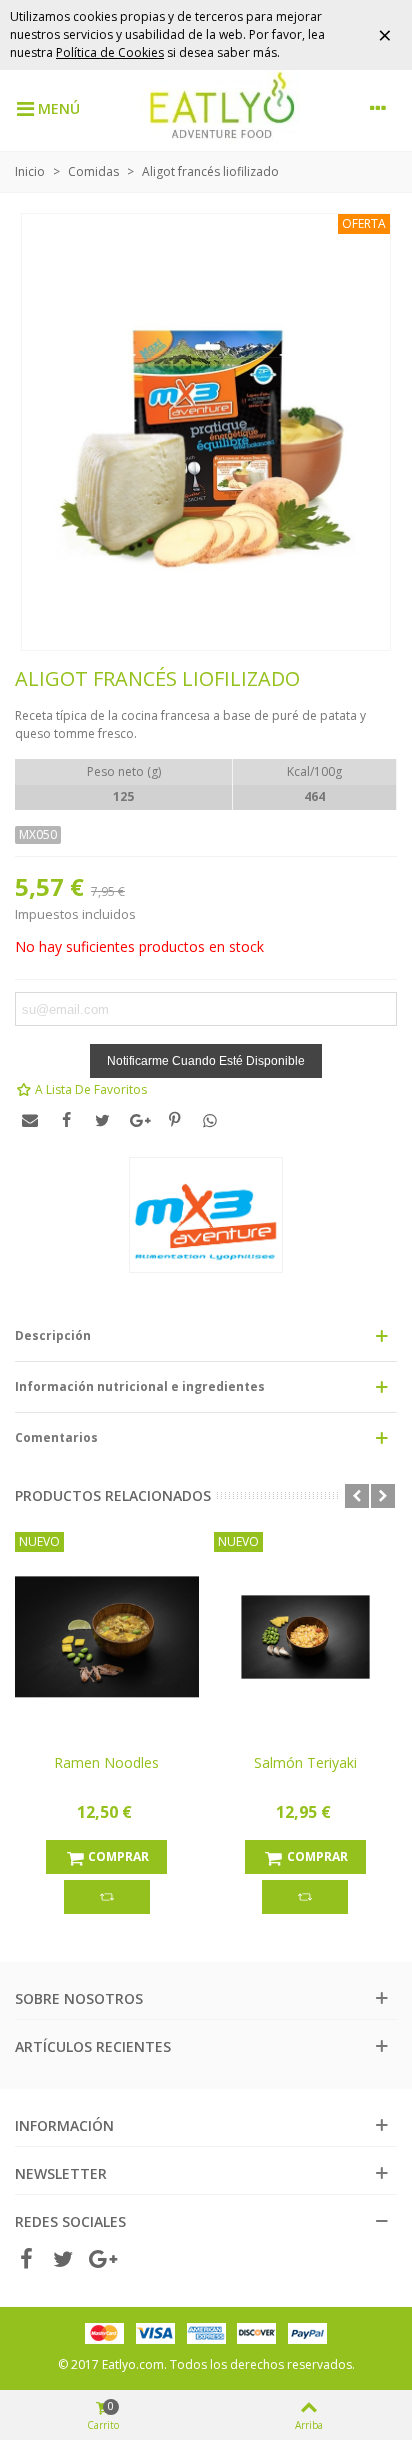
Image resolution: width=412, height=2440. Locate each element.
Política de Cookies (110, 52)
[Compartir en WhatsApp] (210, 1120)
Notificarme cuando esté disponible (206, 1061)
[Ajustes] (378, 108)
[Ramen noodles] (107, 1637)
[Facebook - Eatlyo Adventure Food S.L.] (26, 2260)
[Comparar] (107, 1897)
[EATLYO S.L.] (220, 108)
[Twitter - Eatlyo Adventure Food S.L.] (63, 2260)
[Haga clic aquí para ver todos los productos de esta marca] (206, 1215)
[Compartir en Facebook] (66, 1120)
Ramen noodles (106, 1762)
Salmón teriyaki (305, 1762)
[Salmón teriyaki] (306, 1637)
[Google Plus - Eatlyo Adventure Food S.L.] (100, 2260)
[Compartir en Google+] (138, 1120)
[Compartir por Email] (30, 1120)
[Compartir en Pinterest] (174, 1120)
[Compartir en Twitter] (102, 1120)
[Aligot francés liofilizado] (206, 422)
